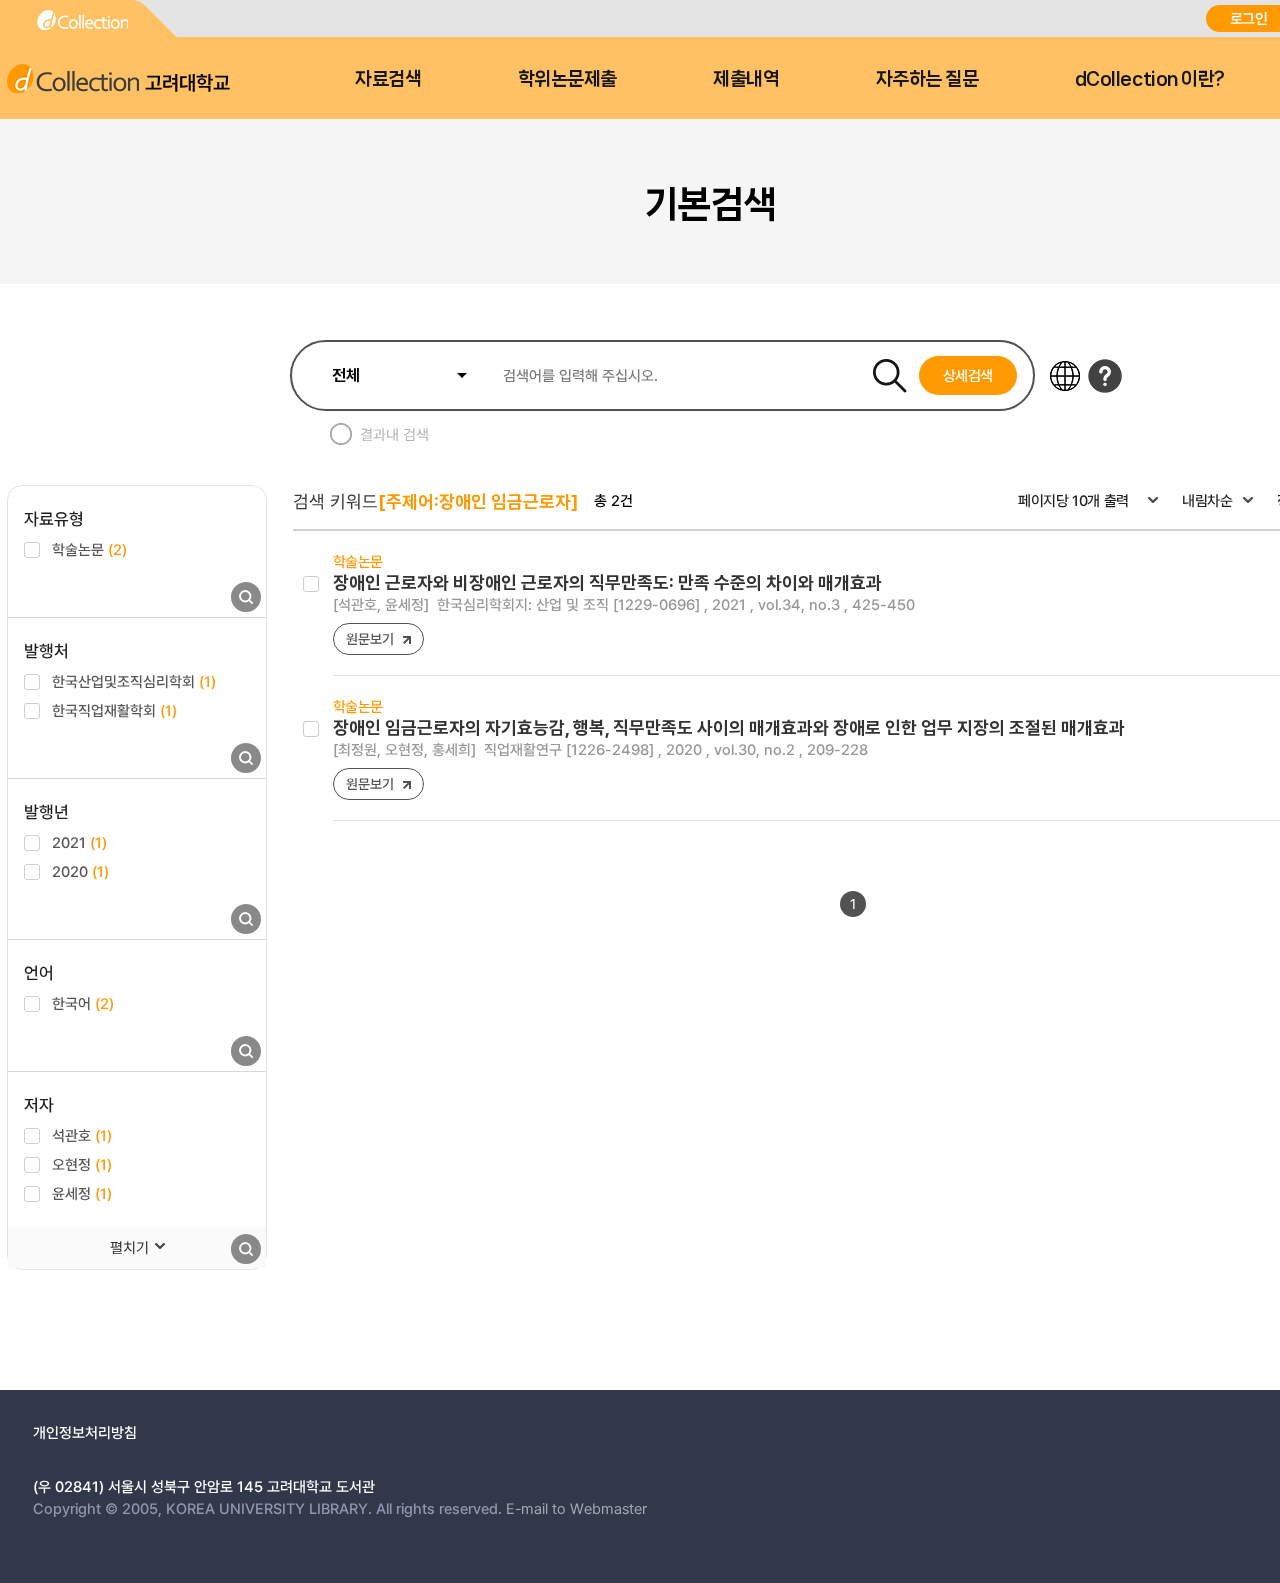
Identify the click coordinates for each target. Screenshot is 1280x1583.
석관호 (82, 1135)
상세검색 (968, 375)
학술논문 (89, 549)
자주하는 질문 (927, 79)
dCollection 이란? (1150, 79)
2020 (80, 871)
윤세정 (82, 1193)
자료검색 (388, 79)
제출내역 (746, 79)
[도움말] (1105, 376)
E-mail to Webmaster (576, 1508)
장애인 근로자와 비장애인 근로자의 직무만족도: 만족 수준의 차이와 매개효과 (607, 582)
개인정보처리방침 (85, 1432)
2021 (79, 842)
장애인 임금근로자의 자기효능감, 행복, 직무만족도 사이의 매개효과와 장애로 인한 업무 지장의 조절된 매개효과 (729, 727)
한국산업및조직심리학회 (134, 681)
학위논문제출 (567, 79)
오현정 (82, 1164)
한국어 (83, 1003)
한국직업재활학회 (114, 710)
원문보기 (369, 638)
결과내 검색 (394, 434)
